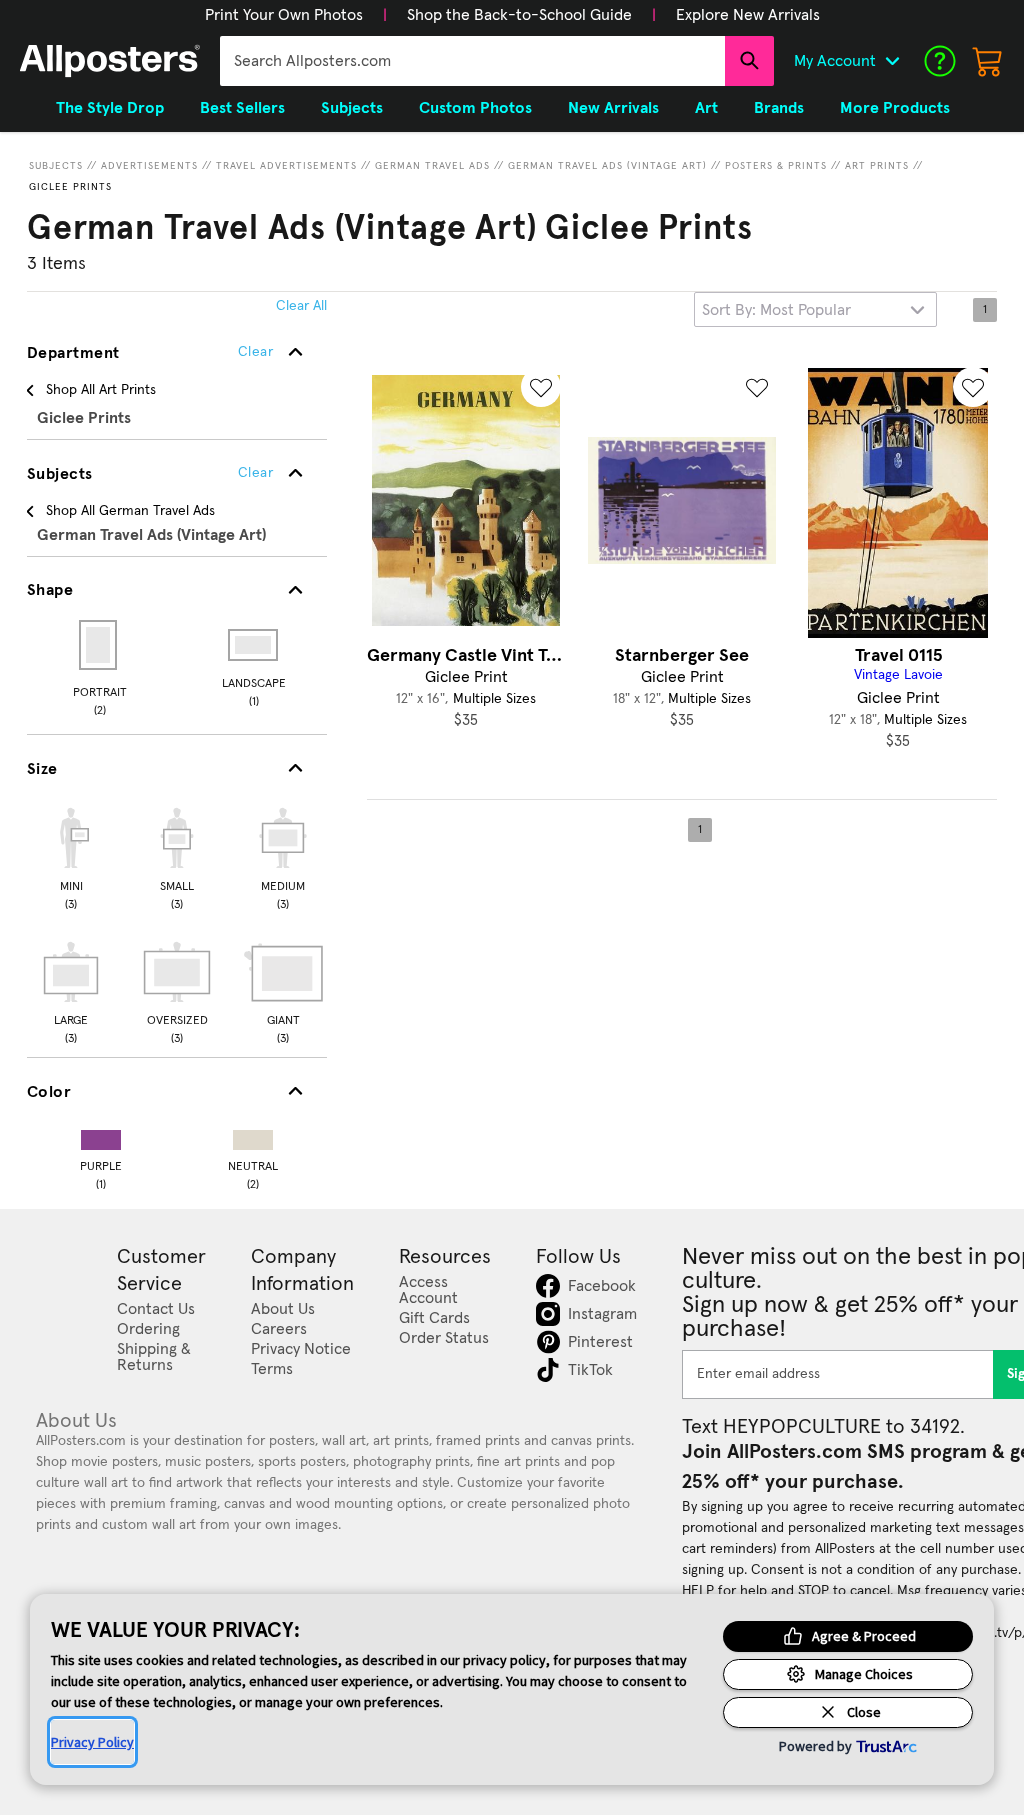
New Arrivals (613, 108)
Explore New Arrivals (748, 15)
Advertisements (149, 166)
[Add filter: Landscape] (254, 645)
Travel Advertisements (286, 166)
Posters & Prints (776, 166)
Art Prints (877, 166)
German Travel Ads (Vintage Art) (607, 166)
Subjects (56, 166)
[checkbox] (71, 856)
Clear (255, 473)
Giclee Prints (70, 187)
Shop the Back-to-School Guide (519, 15)
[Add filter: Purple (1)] (101, 1135)
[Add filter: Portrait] (99, 645)
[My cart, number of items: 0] (988, 61)
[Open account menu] (892, 61)
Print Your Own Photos (284, 15)
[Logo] (110, 61)
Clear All (301, 306)
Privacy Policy (92, 1742)
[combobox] (472, 61)
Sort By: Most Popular (776, 310)
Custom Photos (475, 108)
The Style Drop (110, 108)
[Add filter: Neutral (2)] (253, 1135)
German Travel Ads (432, 166)
